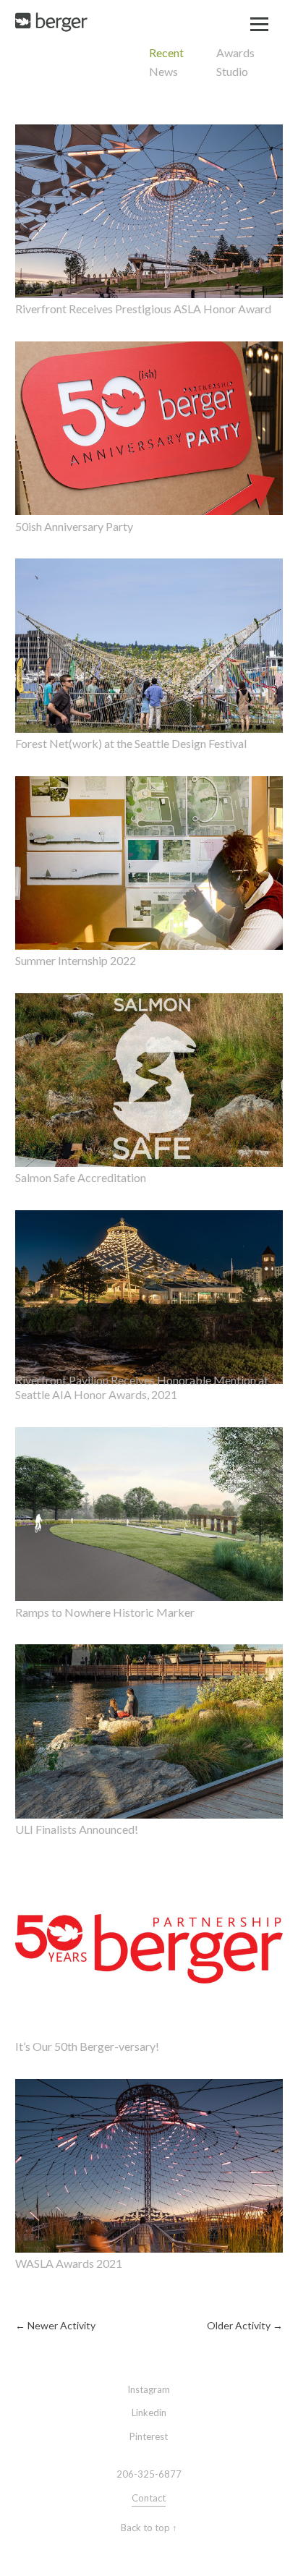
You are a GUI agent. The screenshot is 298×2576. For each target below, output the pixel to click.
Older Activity (245, 2325)
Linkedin (149, 2413)
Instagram (149, 2389)
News (163, 71)
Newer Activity (55, 2325)
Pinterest (149, 2436)
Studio (232, 71)
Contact (149, 2498)
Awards (235, 52)
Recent (166, 52)
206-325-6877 (149, 2474)
